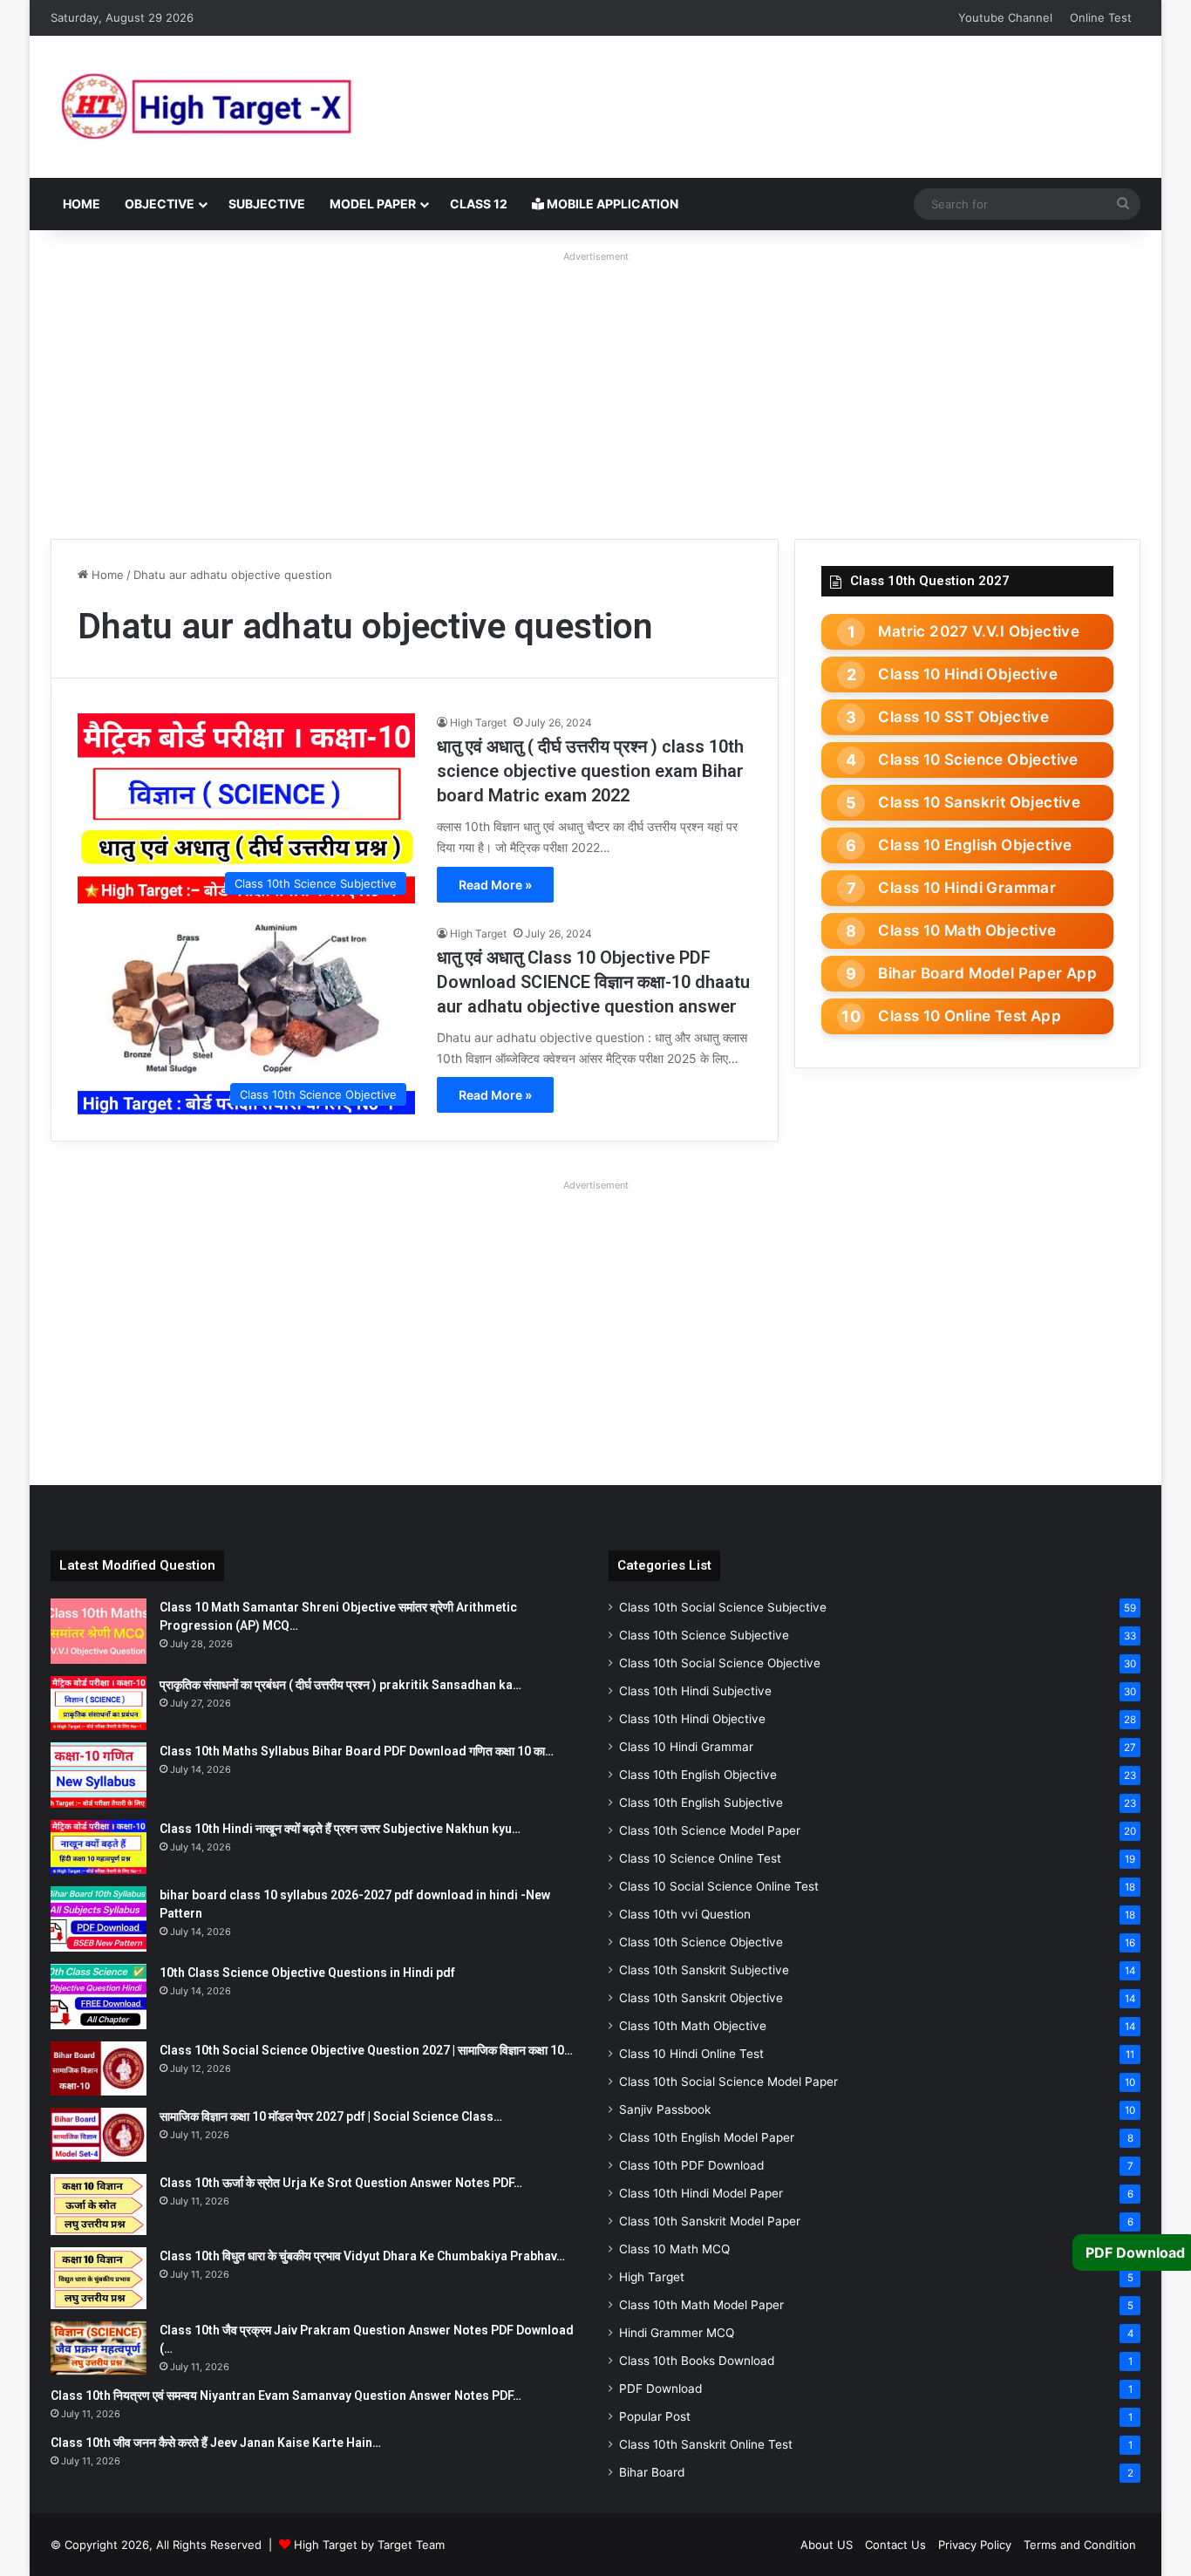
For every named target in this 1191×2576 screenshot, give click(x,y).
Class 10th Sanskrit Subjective (704, 1970)
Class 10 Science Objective (978, 760)
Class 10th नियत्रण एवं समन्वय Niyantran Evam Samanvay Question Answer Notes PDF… (286, 2395)
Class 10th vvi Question (685, 1914)
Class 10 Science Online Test (700, 1858)
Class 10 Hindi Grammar (967, 888)
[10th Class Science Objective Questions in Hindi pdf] (99, 1997)
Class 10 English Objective (975, 845)
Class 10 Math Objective (967, 930)
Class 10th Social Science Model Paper (728, 2082)
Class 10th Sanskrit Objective (701, 1998)
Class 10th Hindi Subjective (695, 1691)
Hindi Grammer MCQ (677, 2333)
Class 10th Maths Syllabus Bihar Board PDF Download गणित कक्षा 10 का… (357, 1751)
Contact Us (895, 2545)
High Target (478, 722)
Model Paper (373, 204)
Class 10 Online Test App (970, 1016)
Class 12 (479, 204)
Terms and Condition (1080, 2545)
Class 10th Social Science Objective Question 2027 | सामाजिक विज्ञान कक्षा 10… (366, 2050)
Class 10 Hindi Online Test (691, 2054)
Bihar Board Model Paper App (987, 973)
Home (82, 204)
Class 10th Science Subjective (704, 1635)
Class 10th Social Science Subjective (723, 1607)
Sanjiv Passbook (665, 2109)
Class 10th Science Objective (701, 1942)
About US (827, 2545)
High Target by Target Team (369, 2545)
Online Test (1101, 17)
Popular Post (655, 2416)
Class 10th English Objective (698, 1775)
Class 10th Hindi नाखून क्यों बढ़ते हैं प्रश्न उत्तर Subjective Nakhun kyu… (340, 1829)
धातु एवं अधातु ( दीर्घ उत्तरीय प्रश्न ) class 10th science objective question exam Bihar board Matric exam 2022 (590, 771)
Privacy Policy (975, 2545)
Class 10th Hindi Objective (692, 1719)
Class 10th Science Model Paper (710, 1830)
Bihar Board (652, 2472)
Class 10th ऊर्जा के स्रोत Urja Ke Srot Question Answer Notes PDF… (341, 2183)
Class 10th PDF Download (691, 2165)
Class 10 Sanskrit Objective (979, 802)
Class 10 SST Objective (963, 717)
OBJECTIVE (160, 204)
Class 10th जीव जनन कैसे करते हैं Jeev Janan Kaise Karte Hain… (216, 2443)
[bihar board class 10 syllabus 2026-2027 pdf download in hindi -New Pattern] (99, 1919)
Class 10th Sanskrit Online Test (706, 2444)
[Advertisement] (595, 391)
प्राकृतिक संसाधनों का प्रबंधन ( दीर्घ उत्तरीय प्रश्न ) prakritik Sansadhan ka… (340, 1685)
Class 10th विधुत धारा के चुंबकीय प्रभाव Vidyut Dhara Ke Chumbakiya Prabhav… (362, 2256)
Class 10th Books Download (697, 2361)
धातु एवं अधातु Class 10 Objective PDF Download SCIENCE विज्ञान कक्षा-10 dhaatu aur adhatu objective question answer (593, 982)
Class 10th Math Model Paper (701, 2305)
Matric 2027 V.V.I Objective (979, 631)
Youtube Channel (1005, 17)
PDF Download (660, 2389)
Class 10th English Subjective (701, 1803)
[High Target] (269, 107)
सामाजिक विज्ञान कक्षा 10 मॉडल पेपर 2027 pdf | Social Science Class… (331, 2116)
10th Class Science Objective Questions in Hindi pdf (307, 1973)
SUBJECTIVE (267, 204)
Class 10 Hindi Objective (968, 674)
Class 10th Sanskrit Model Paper (710, 2221)
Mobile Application (611, 204)
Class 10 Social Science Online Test (719, 1886)
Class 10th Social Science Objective (720, 1663)
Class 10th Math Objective (693, 2026)
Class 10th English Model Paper (707, 2137)
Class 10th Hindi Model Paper (701, 2193)
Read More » (495, 885)
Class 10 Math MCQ (674, 2249)
